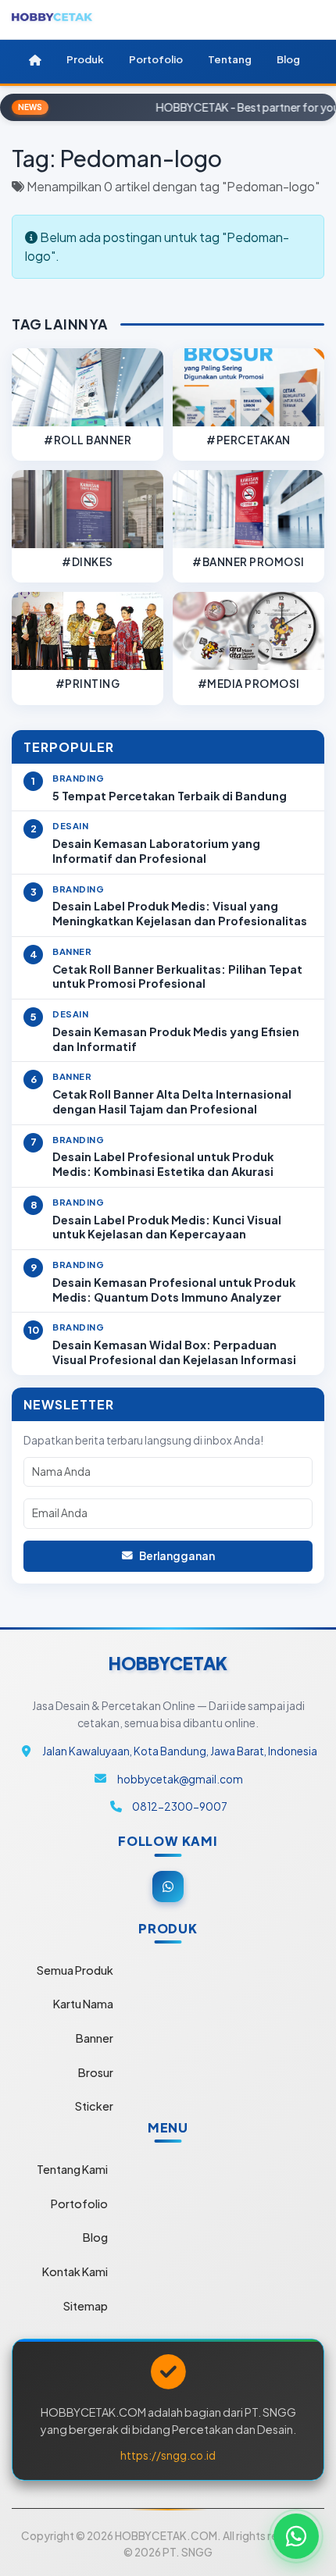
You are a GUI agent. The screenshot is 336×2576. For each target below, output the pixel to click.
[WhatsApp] (168, 1887)
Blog (95, 2237)
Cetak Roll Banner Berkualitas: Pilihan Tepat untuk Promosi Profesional (177, 976)
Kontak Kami (75, 2271)
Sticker (94, 2106)
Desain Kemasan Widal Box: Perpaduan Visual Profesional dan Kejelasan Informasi (174, 1352)
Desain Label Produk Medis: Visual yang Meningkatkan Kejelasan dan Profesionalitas (180, 913)
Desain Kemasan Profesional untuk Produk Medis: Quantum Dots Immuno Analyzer (174, 1290)
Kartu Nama (83, 2004)
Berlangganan (177, 1556)
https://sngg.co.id (168, 2455)
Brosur (96, 2072)
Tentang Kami (72, 2169)
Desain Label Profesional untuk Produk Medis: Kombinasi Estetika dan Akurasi (163, 1164)
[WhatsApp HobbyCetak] (296, 2536)
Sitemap (86, 2306)
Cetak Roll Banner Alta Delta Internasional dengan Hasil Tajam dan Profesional (172, 1101)
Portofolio (79, 2204)
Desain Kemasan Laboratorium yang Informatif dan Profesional (156, 851)
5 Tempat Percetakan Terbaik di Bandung (170, 796)
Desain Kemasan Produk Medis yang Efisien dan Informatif (176, 1039)
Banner (95, 2038)
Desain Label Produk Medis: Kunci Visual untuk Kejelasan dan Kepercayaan (167, 1227)
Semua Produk (75, 1970)
